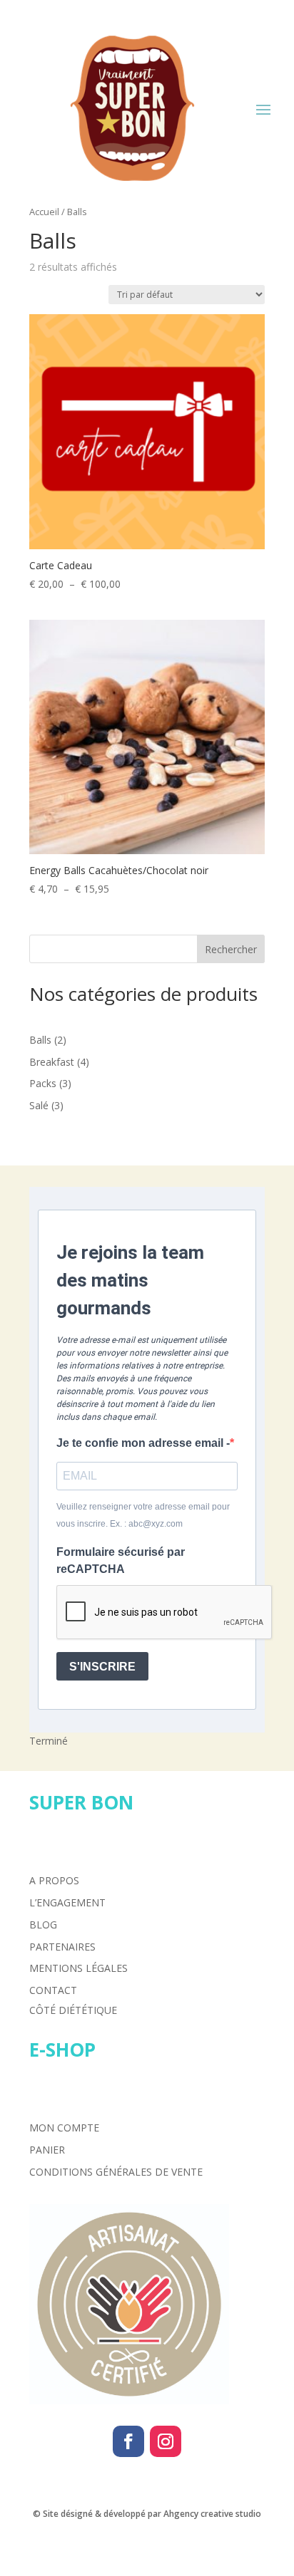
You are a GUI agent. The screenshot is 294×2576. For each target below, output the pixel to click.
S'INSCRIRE (102, 1667)
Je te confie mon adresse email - (143, 1443)
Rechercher (231, 949)
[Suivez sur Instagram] (166, 2441)
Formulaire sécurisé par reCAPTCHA (121, 1560)
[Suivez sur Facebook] (128, 2441)
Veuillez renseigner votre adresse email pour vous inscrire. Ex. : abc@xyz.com (143, 1515)
